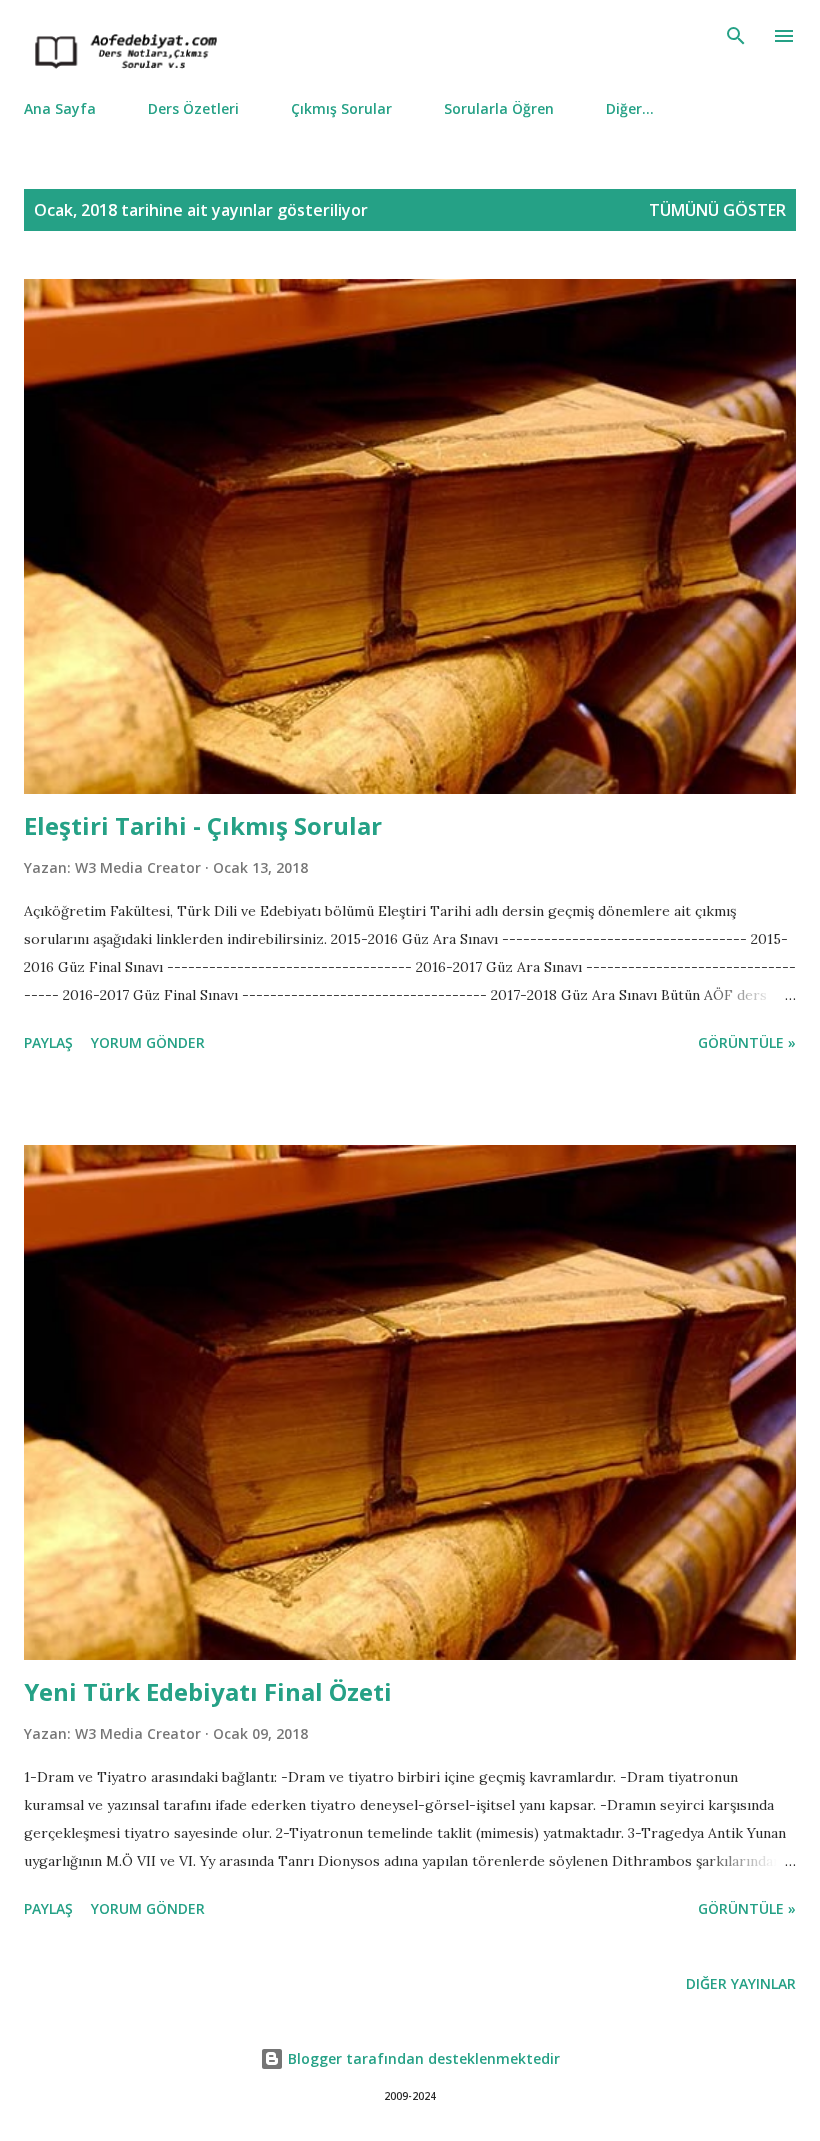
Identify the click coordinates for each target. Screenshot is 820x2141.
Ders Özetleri (193, 108)
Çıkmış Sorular (341, 108)
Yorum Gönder (148, 1042)
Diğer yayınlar (741, 1983)
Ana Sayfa (60, 108)
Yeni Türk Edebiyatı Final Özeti (208, 1691)
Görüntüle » (747, 1042)
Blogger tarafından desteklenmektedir (422, 2058)
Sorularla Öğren (499, 108)
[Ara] (736, 36)
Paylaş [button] (48, 1042)
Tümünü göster (717, 210)
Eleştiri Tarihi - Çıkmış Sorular (203, 825)
